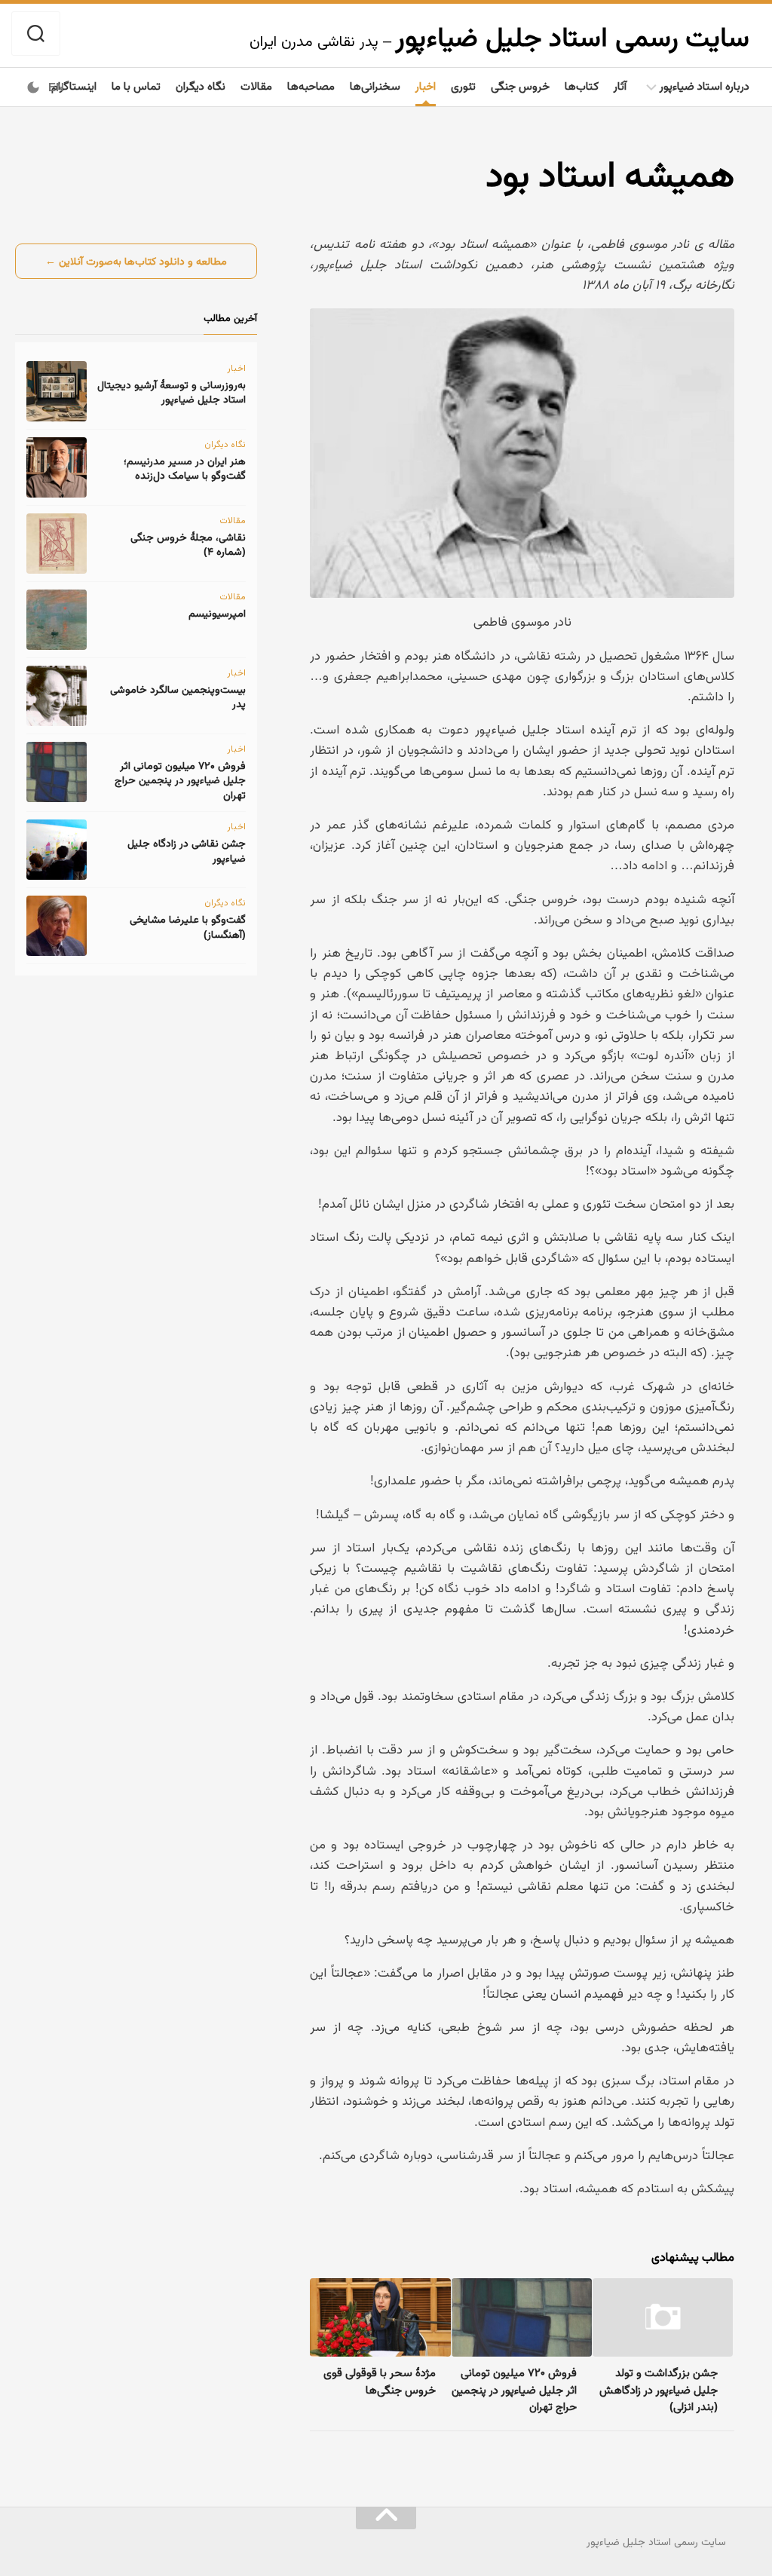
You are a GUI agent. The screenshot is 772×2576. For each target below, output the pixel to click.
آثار (620, 86)
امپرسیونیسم (217, 613)
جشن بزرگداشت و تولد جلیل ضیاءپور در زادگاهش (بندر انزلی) (659, 2389)
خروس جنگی (520, 86)
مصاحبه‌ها (311, 86)
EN (56, 87)
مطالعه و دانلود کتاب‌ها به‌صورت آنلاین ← (136, 261)
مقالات (256, 86)
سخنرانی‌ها (375, 86)
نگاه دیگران (201, 86)
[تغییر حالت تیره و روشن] (33, 87)
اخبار (426, 86)
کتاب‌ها (582, 86)
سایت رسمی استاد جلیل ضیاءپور (572, 37)
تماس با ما (136, 86)
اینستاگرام (74, 86)
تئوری (463, 86)
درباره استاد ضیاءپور (705, 86)
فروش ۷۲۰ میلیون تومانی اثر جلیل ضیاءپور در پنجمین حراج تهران (514, 2389)
